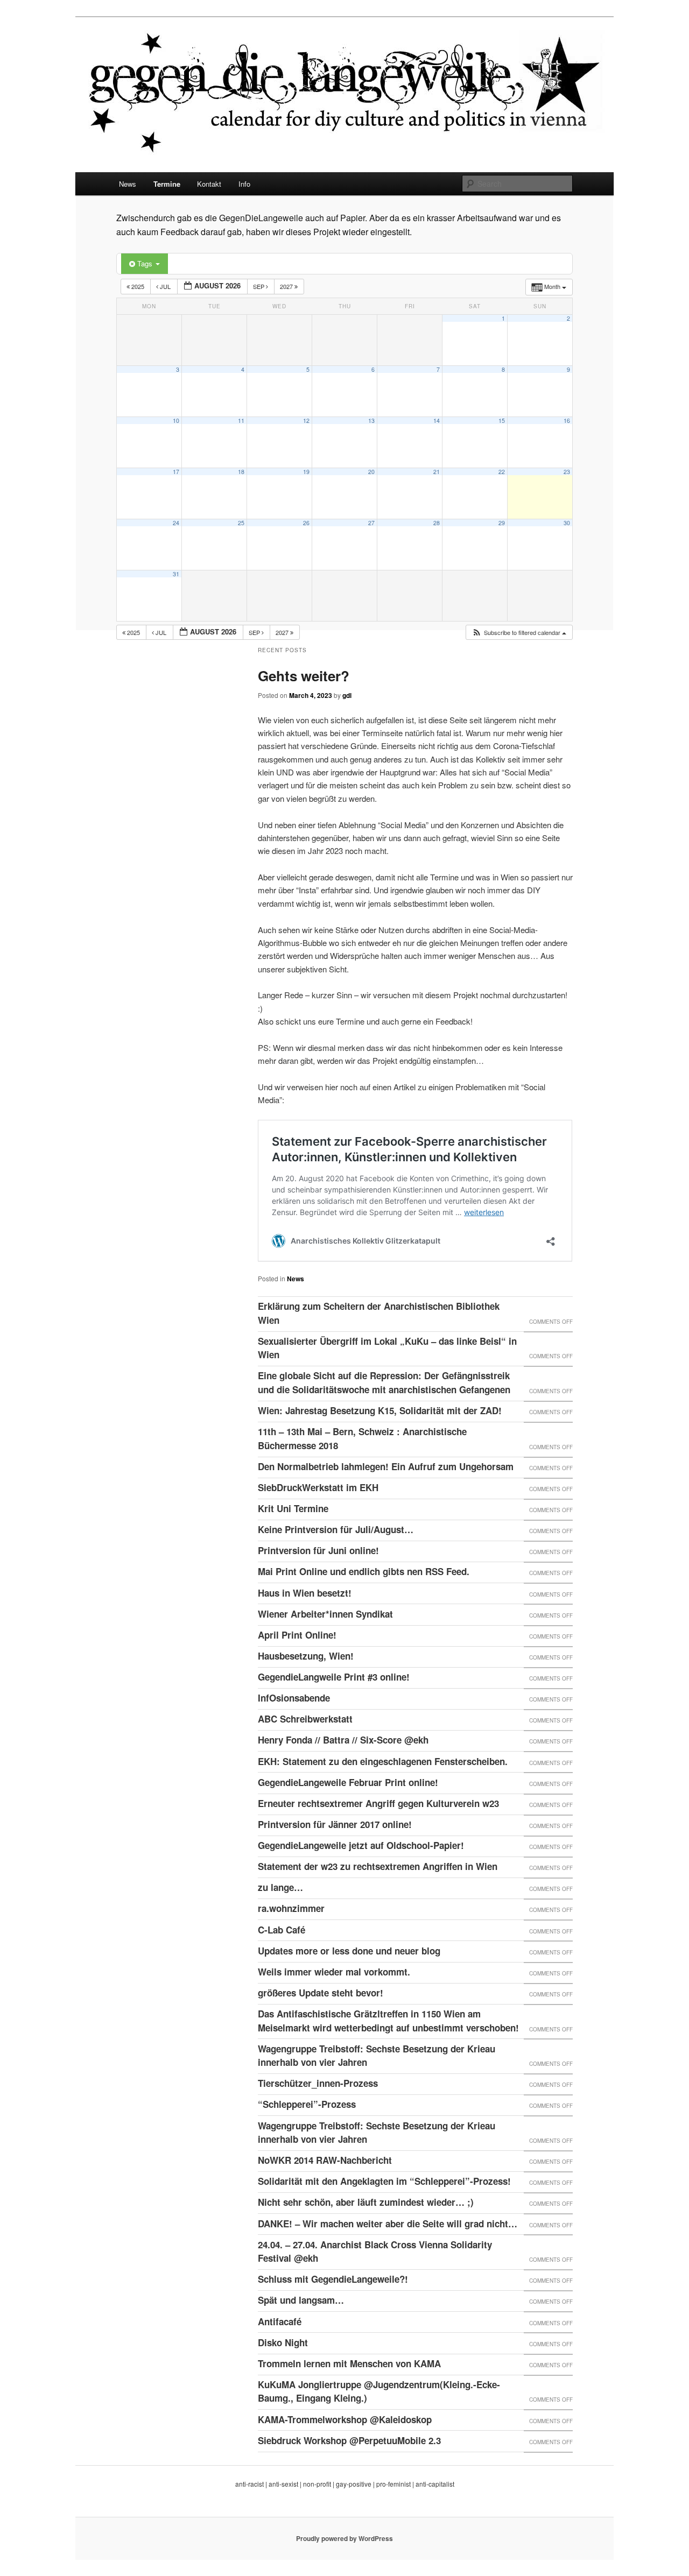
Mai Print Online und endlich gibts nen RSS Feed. (364, 1571)
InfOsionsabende (294, 1698)
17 (176, 472)
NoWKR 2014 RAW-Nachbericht (325, 2160)
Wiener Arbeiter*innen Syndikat (325, 1614)
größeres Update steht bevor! (321, 1993)
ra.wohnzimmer (291, 1908)
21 (437, 472)
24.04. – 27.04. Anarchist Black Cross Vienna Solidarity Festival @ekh (375, 2252)
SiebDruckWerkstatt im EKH (318, 1487)
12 (306, 421)
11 (241, 421)
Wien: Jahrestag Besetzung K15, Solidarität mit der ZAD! (380, 1410)
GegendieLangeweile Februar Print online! (348, 1782)
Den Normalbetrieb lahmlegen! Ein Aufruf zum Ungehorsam (386, 1466)
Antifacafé (280, 2321)
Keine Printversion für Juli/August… (336, 1529)
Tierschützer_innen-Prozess (318, 2083)
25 (241, 523)
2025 (138, 286)
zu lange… (280, 1887)
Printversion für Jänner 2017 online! (335, 1824)
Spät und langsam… (301, 2300)
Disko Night (283, 2342)
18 (241, 472)
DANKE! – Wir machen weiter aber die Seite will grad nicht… (388, 2224)
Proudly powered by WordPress (344, 2538)
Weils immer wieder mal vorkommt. (334, 1972)
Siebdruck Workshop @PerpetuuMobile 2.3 (349, 2440)
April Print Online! (297, 1635)
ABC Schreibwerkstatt (305, 1719)
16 (567, 421)
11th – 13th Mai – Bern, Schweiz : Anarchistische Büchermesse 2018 (362, 1438)
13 (371, 421)
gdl (347, 695)
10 (176, 421)
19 (306, 472)
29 (502, 523)
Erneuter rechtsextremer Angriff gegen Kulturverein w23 (378, 1803)
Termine (167, 184)
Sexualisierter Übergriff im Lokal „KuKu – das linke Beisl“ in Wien (387, 1348)
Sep (259, 286)
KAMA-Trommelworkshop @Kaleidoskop (345, 2419)
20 (371, 472)
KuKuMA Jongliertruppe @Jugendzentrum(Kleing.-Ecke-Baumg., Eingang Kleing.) (379, 2391)
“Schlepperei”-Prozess (307, 2104)
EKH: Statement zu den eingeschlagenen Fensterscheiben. (383, 1761)
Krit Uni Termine (293, 1508)
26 (306, 523)
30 (567, 523)
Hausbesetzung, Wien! (306, 1656)
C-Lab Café (282, 1930)
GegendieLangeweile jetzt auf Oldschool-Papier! (361, 1845)
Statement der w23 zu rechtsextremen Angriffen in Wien (378, 1866)
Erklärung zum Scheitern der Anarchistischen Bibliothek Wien (379, 1313)
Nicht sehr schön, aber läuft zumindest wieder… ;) (366, 2202)
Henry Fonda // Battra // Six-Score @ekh (343, 1740)
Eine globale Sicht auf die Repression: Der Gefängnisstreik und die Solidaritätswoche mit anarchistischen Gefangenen (384, 1382)
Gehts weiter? (304, 676)
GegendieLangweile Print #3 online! (334, 1677)
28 (437, 523)
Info (244, 184)
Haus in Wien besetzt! (305, 1593)
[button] (519, 633)
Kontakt (209, 184)
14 (437, 421)
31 (176, 574)
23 (567, 472)
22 (502, 472)
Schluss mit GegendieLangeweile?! (333, 2279)
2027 (287, 286)
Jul (165, 286)
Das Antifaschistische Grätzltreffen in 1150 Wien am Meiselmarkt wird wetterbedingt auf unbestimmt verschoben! (388, 2021)
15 (502, 421)
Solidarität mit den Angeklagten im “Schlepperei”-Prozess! (384, 2181)
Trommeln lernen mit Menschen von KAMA (349, 2363)
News (128, 184)
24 (176, 523)
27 (371, 523)
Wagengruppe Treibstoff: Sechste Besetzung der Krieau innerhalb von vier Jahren (377, 2056)
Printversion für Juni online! (318, 1550)
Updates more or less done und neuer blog (349, 1951)
